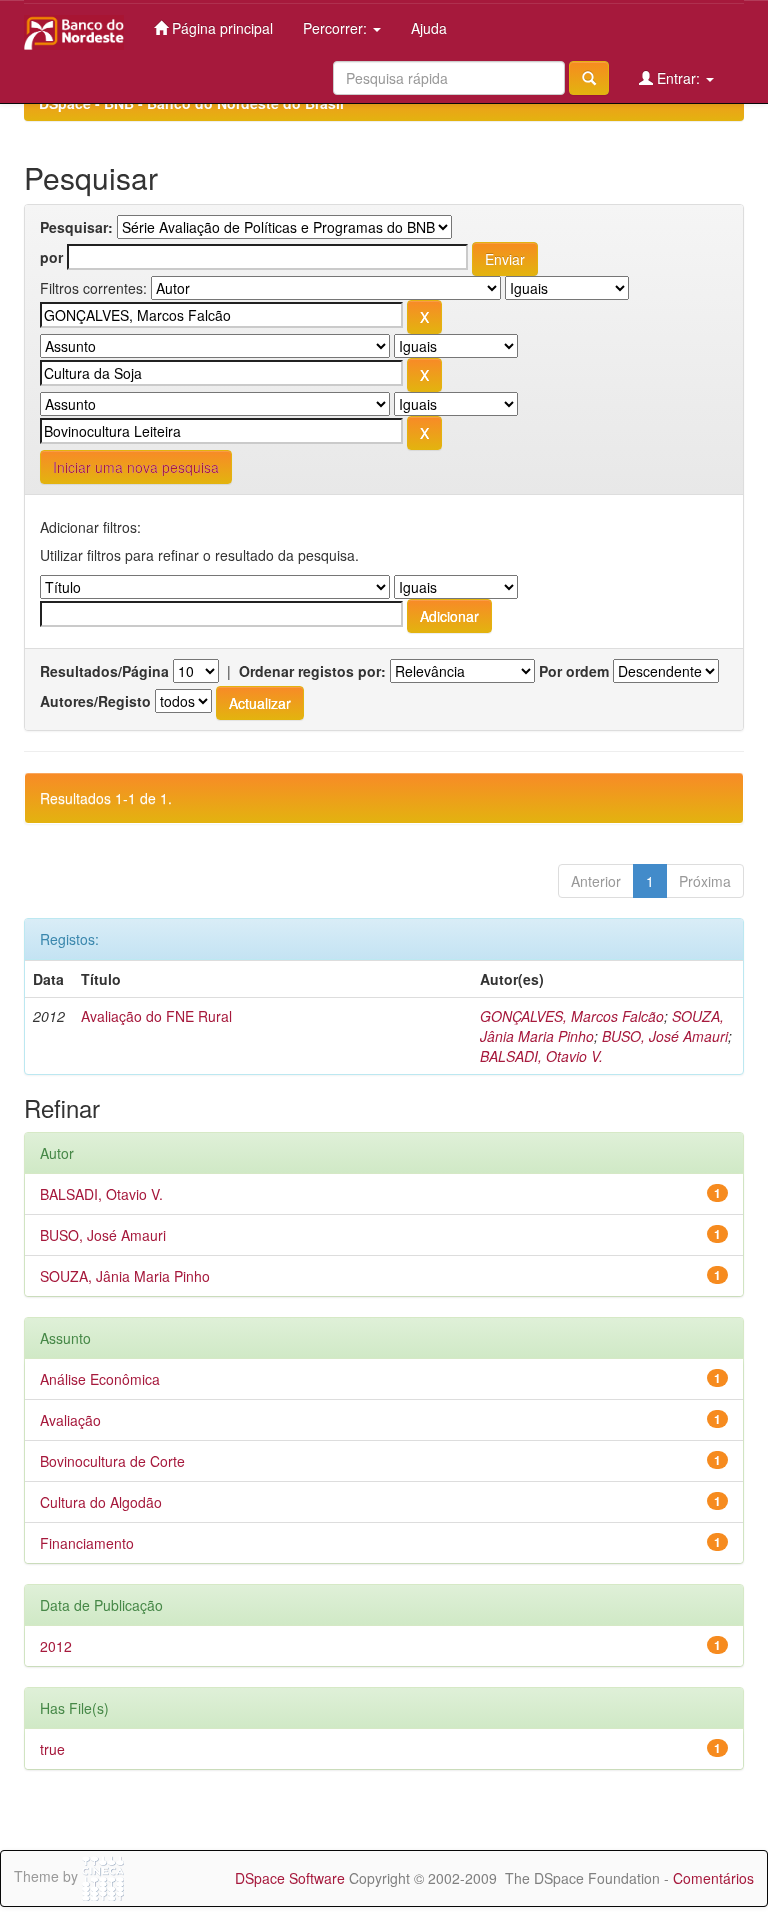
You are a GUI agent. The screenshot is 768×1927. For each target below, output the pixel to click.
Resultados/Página (104, 671)
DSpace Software (290, 1878)
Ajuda (429, 28)
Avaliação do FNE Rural (156, 1016)
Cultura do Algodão (101, 1502)
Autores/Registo (95, 701)
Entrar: (678, 78)
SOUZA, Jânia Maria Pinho (125, 1276)
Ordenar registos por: (312, 671)
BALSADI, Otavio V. (541, 1056)
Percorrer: (337, 28)
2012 (56, 1646)
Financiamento (87, 1543)
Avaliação (70, 1420)
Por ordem (574, 671)
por (51, 257)
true (52, 1749)
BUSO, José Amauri (665, 1036)
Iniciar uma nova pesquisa (136, 467)
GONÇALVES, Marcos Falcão (572, 1016)
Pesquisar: (76, 227)
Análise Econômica (100, 1379)
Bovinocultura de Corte (112, 1461)
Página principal (220, 28)
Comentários (713, 1878)
